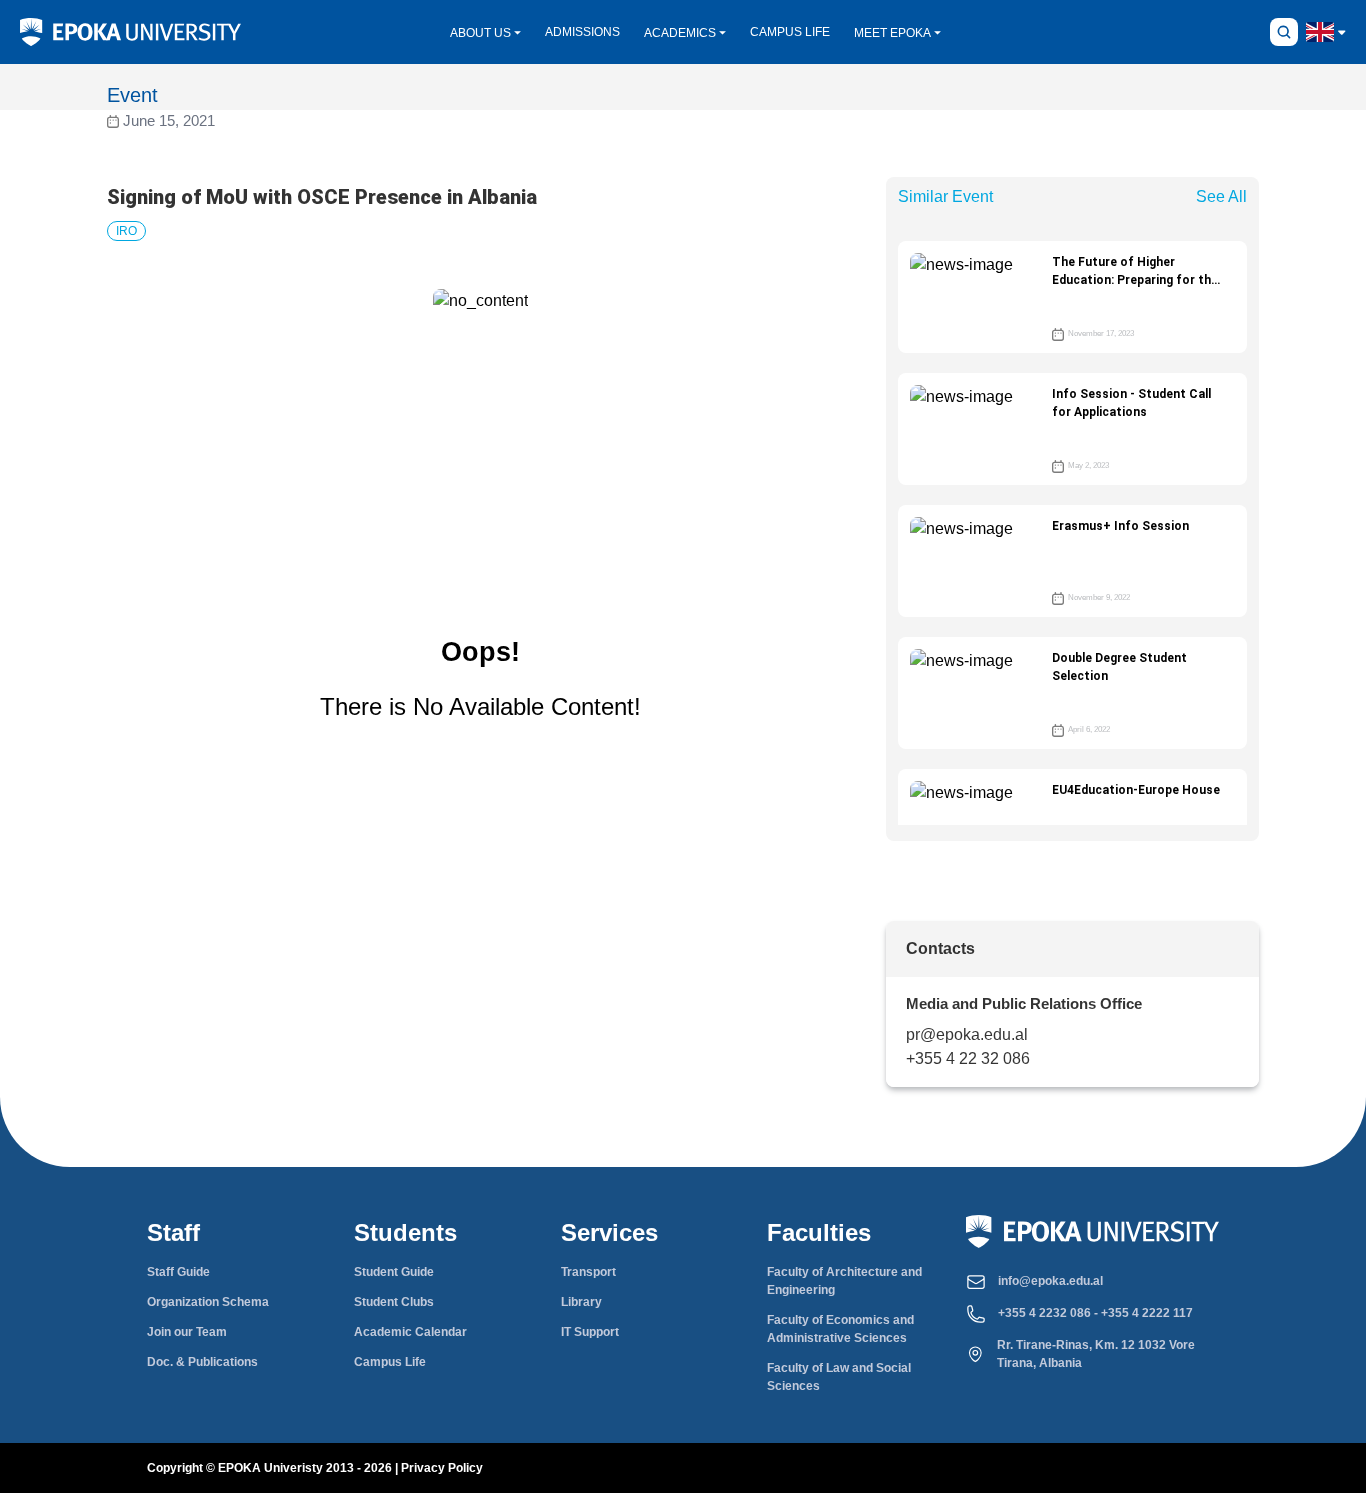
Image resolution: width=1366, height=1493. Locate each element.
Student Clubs (394, 1302)
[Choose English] (1320, 31)
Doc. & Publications (202, 1362)
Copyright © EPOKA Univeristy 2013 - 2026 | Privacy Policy (315, 1468)
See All (1221, 196)
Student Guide (394, 1272)
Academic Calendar (410, 1332)
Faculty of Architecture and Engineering (844, 1281)
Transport (588, 1272)
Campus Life (390, 1362)
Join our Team (187, 1332)
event (132, 95)
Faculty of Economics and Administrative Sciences (840, 1329)
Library (581, 1302)
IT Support (590, 1332)
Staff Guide (178, 1272)
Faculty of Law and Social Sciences (839, 1377)
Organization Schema (208, 1302)
